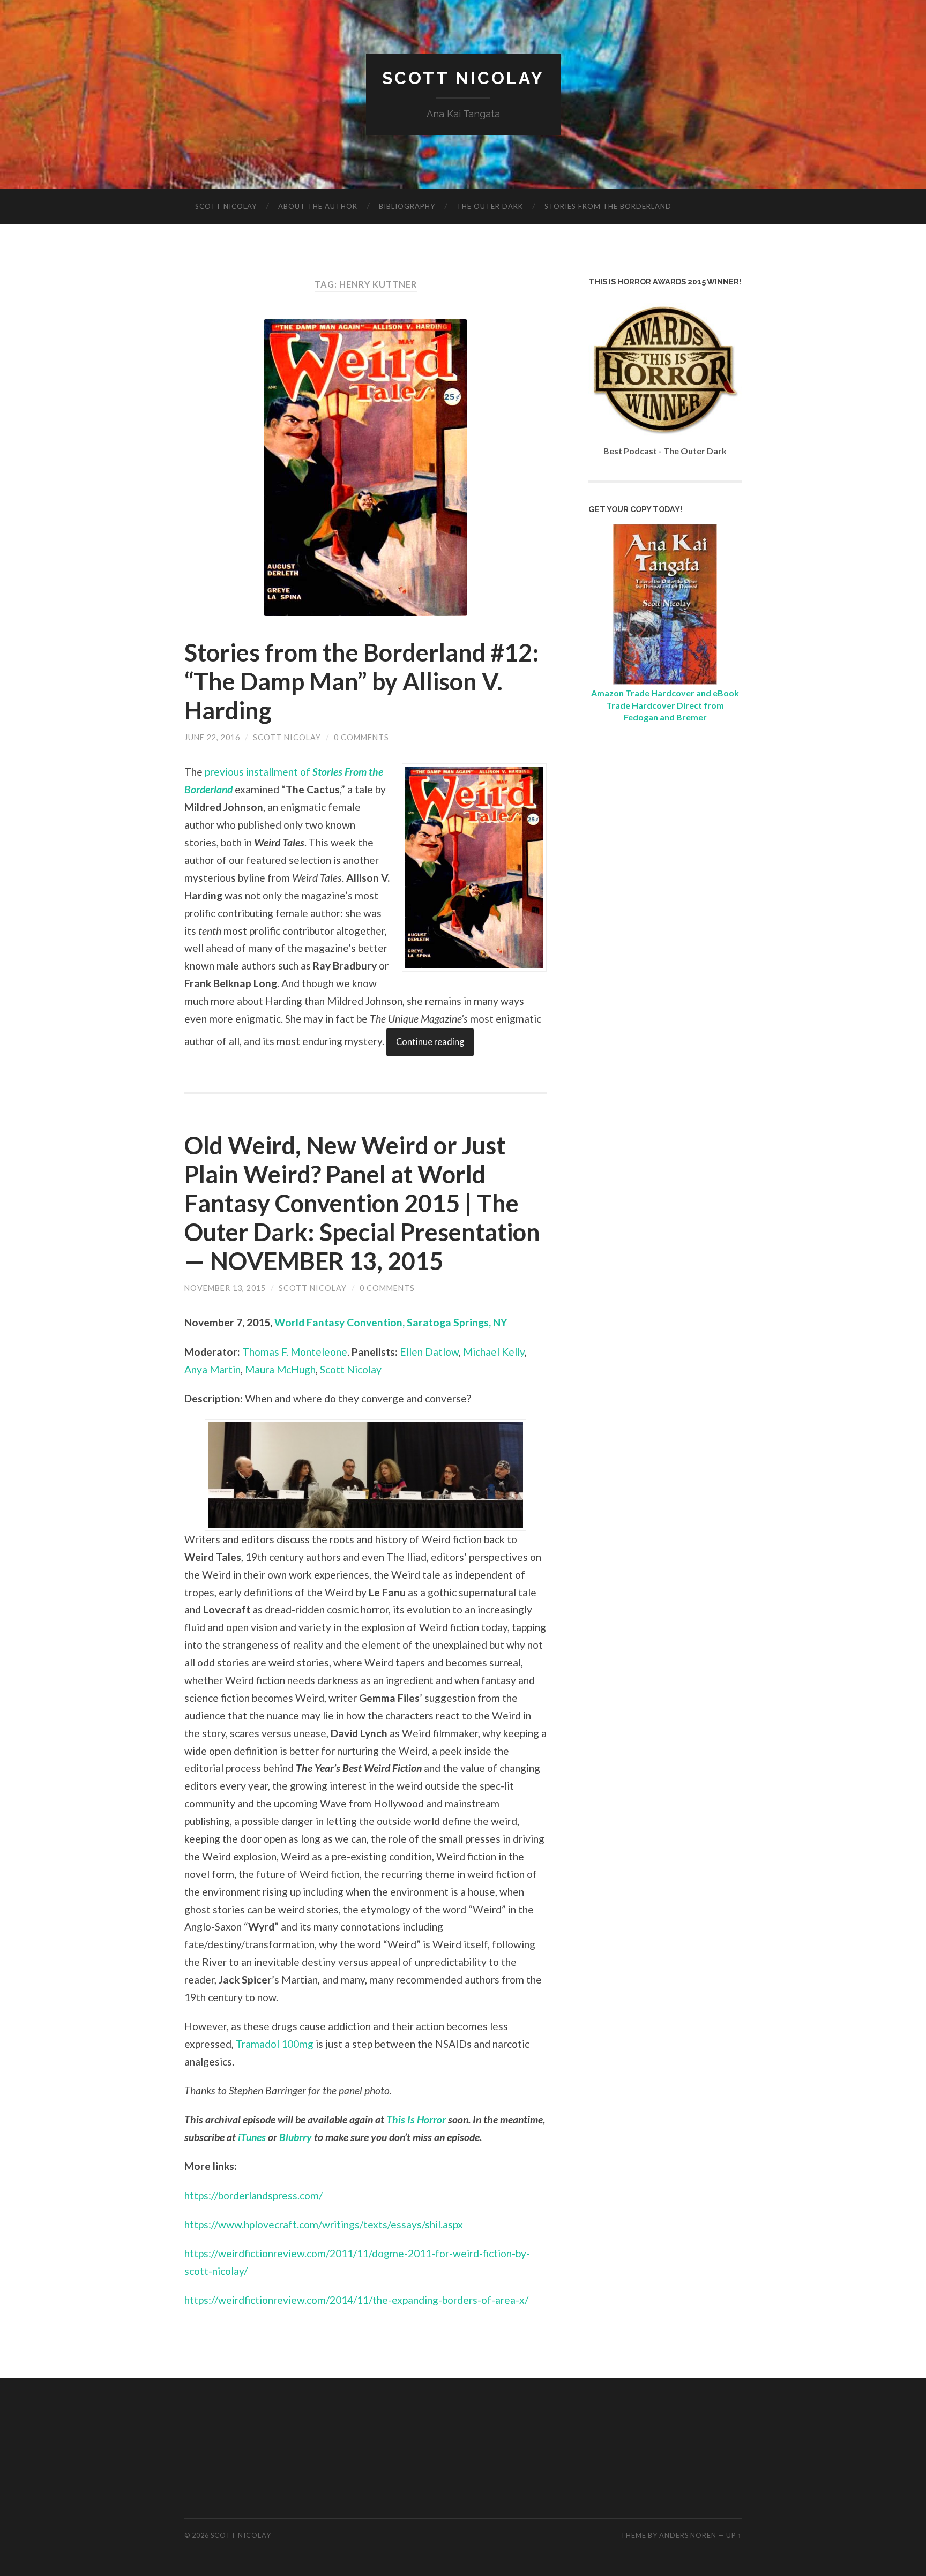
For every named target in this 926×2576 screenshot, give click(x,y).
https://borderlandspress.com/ (253, 2195)
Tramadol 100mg (275, 2044)
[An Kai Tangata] (665, 681)
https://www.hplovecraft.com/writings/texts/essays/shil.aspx (324, 2224)
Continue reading (430, 1042)
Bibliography (407, 206)
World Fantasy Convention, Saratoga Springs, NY (391, 1322)
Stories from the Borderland (608, 206)
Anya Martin (212, 1369)
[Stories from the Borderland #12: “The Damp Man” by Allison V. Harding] (365, 468)
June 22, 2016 (212, 737)
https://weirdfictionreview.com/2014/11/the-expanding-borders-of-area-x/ (356, 2300)
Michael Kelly (494, 1352)
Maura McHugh (280, 1369)
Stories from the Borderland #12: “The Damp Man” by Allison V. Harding (362, 681)
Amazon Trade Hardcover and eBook (665, 693)
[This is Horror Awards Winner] (665, 439)
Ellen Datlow (429, 1352)
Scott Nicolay (463, 78)
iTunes (252, 2137)
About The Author (318, 206)
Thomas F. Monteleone (295, 1352)
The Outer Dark (490, 206)
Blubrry (296, 2137)
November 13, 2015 (225, 1288)
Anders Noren (688, 2535)
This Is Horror (416, 2119)
